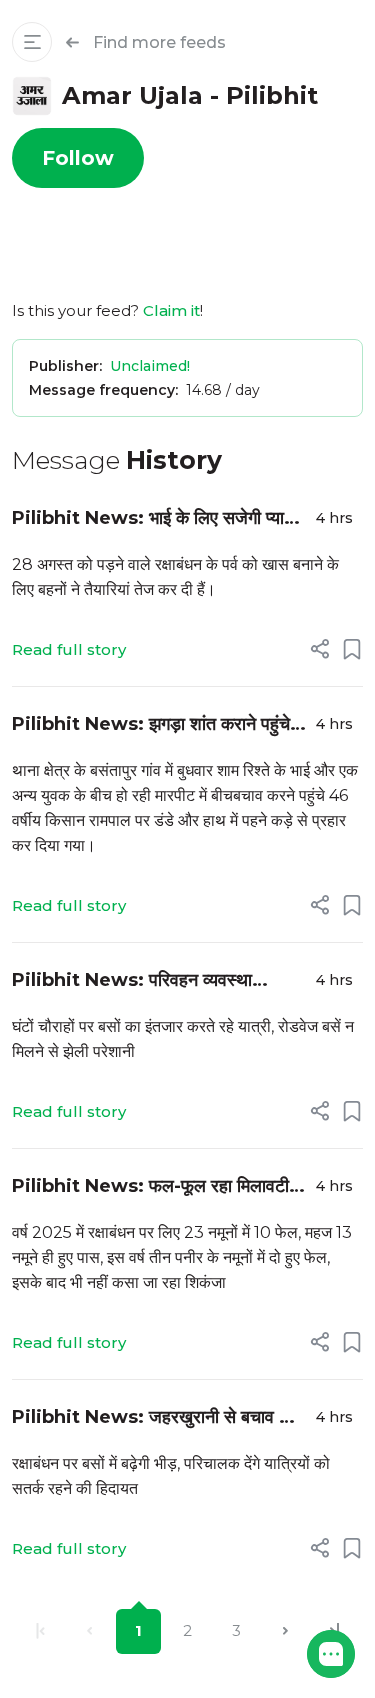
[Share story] (320, 649)
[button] (331, 1654)
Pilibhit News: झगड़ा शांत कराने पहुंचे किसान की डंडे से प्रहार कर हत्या (151, 725)
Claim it (171, 310)
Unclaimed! (150, 366)
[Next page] (285, 1631)
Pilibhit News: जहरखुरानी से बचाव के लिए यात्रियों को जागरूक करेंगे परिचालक (152, 1418)
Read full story (69, 649)
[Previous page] (89, 1631)
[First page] (40, 1631)
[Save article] (352, 649)
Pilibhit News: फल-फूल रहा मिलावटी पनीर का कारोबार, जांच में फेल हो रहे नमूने (150, 1187)
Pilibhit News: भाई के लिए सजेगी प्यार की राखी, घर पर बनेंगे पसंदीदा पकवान (152, 519)
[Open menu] (32, 42)
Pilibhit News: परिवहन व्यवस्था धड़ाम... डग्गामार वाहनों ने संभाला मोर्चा (134, 981)
